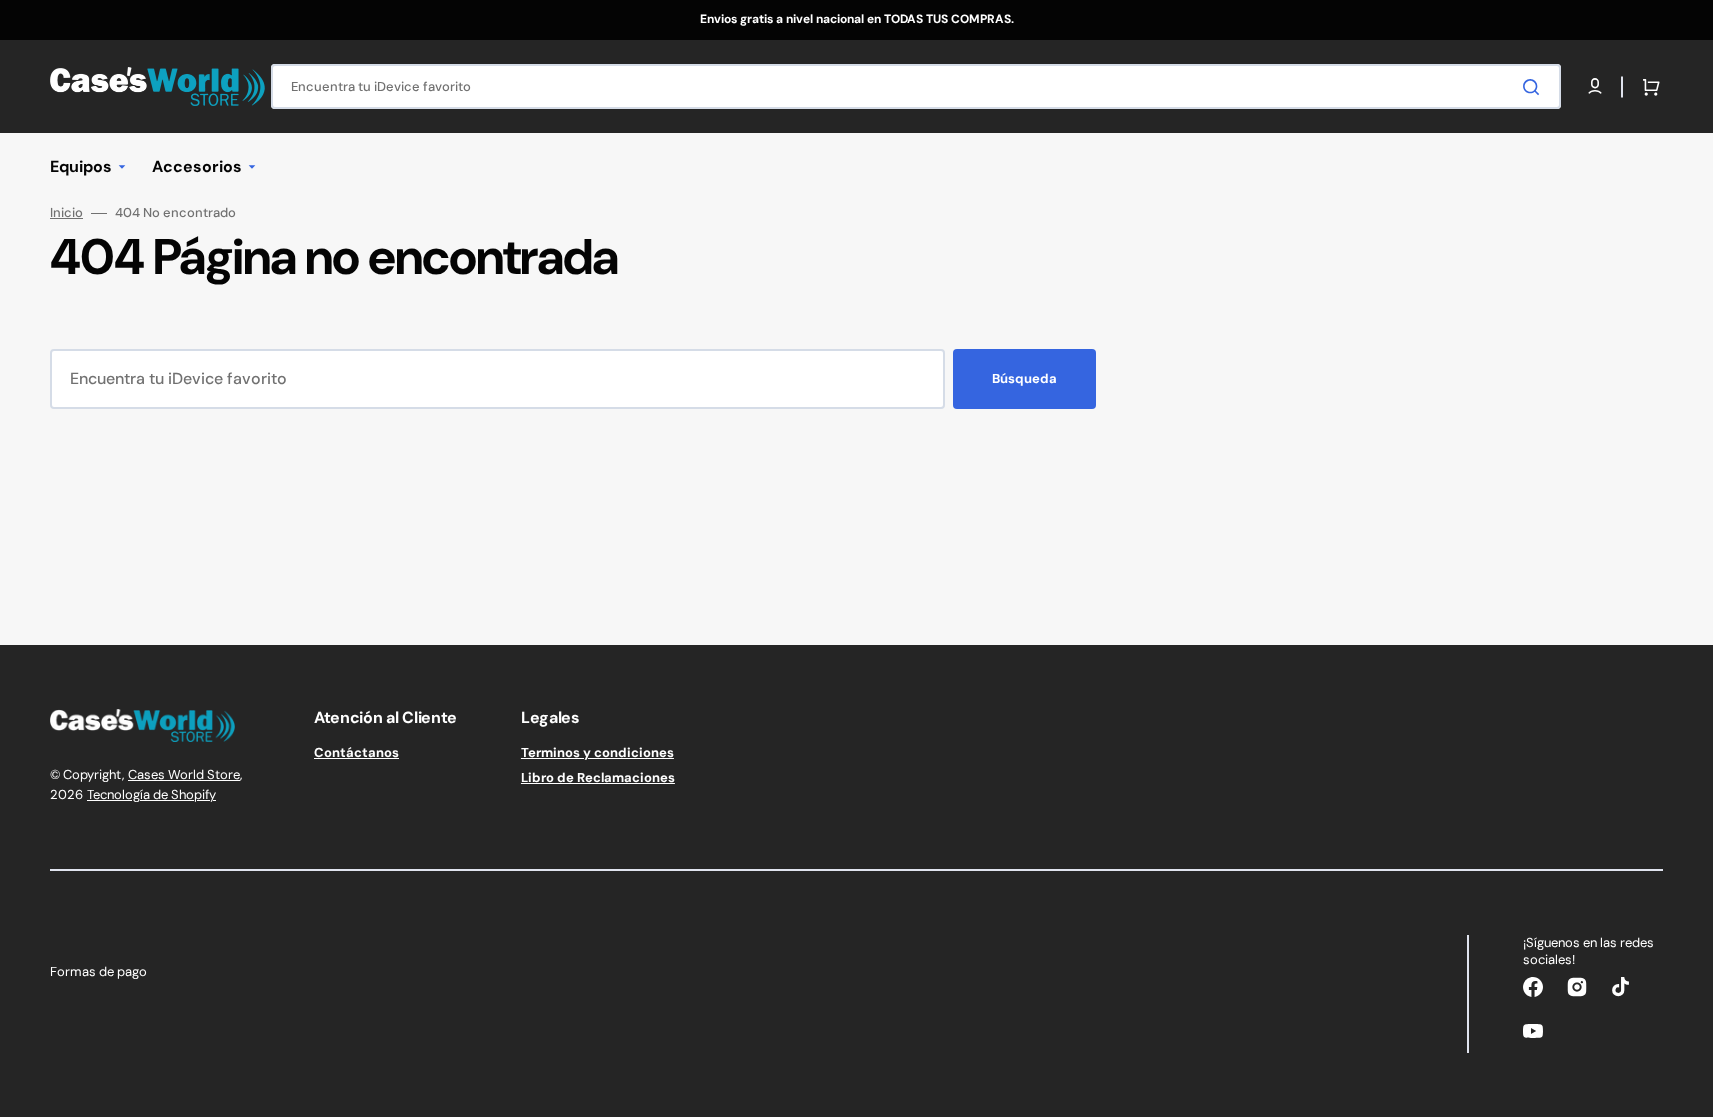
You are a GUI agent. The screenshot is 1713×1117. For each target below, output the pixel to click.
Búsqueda (1024, 378)
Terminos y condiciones (597, 753)
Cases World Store (184, 774)
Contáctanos (356, 753)
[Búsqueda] (1535, 87)
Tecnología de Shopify (151, 794)
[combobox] (916, 86)
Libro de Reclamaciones (598, 777)
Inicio (66, 213)
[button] (1647, 87)
